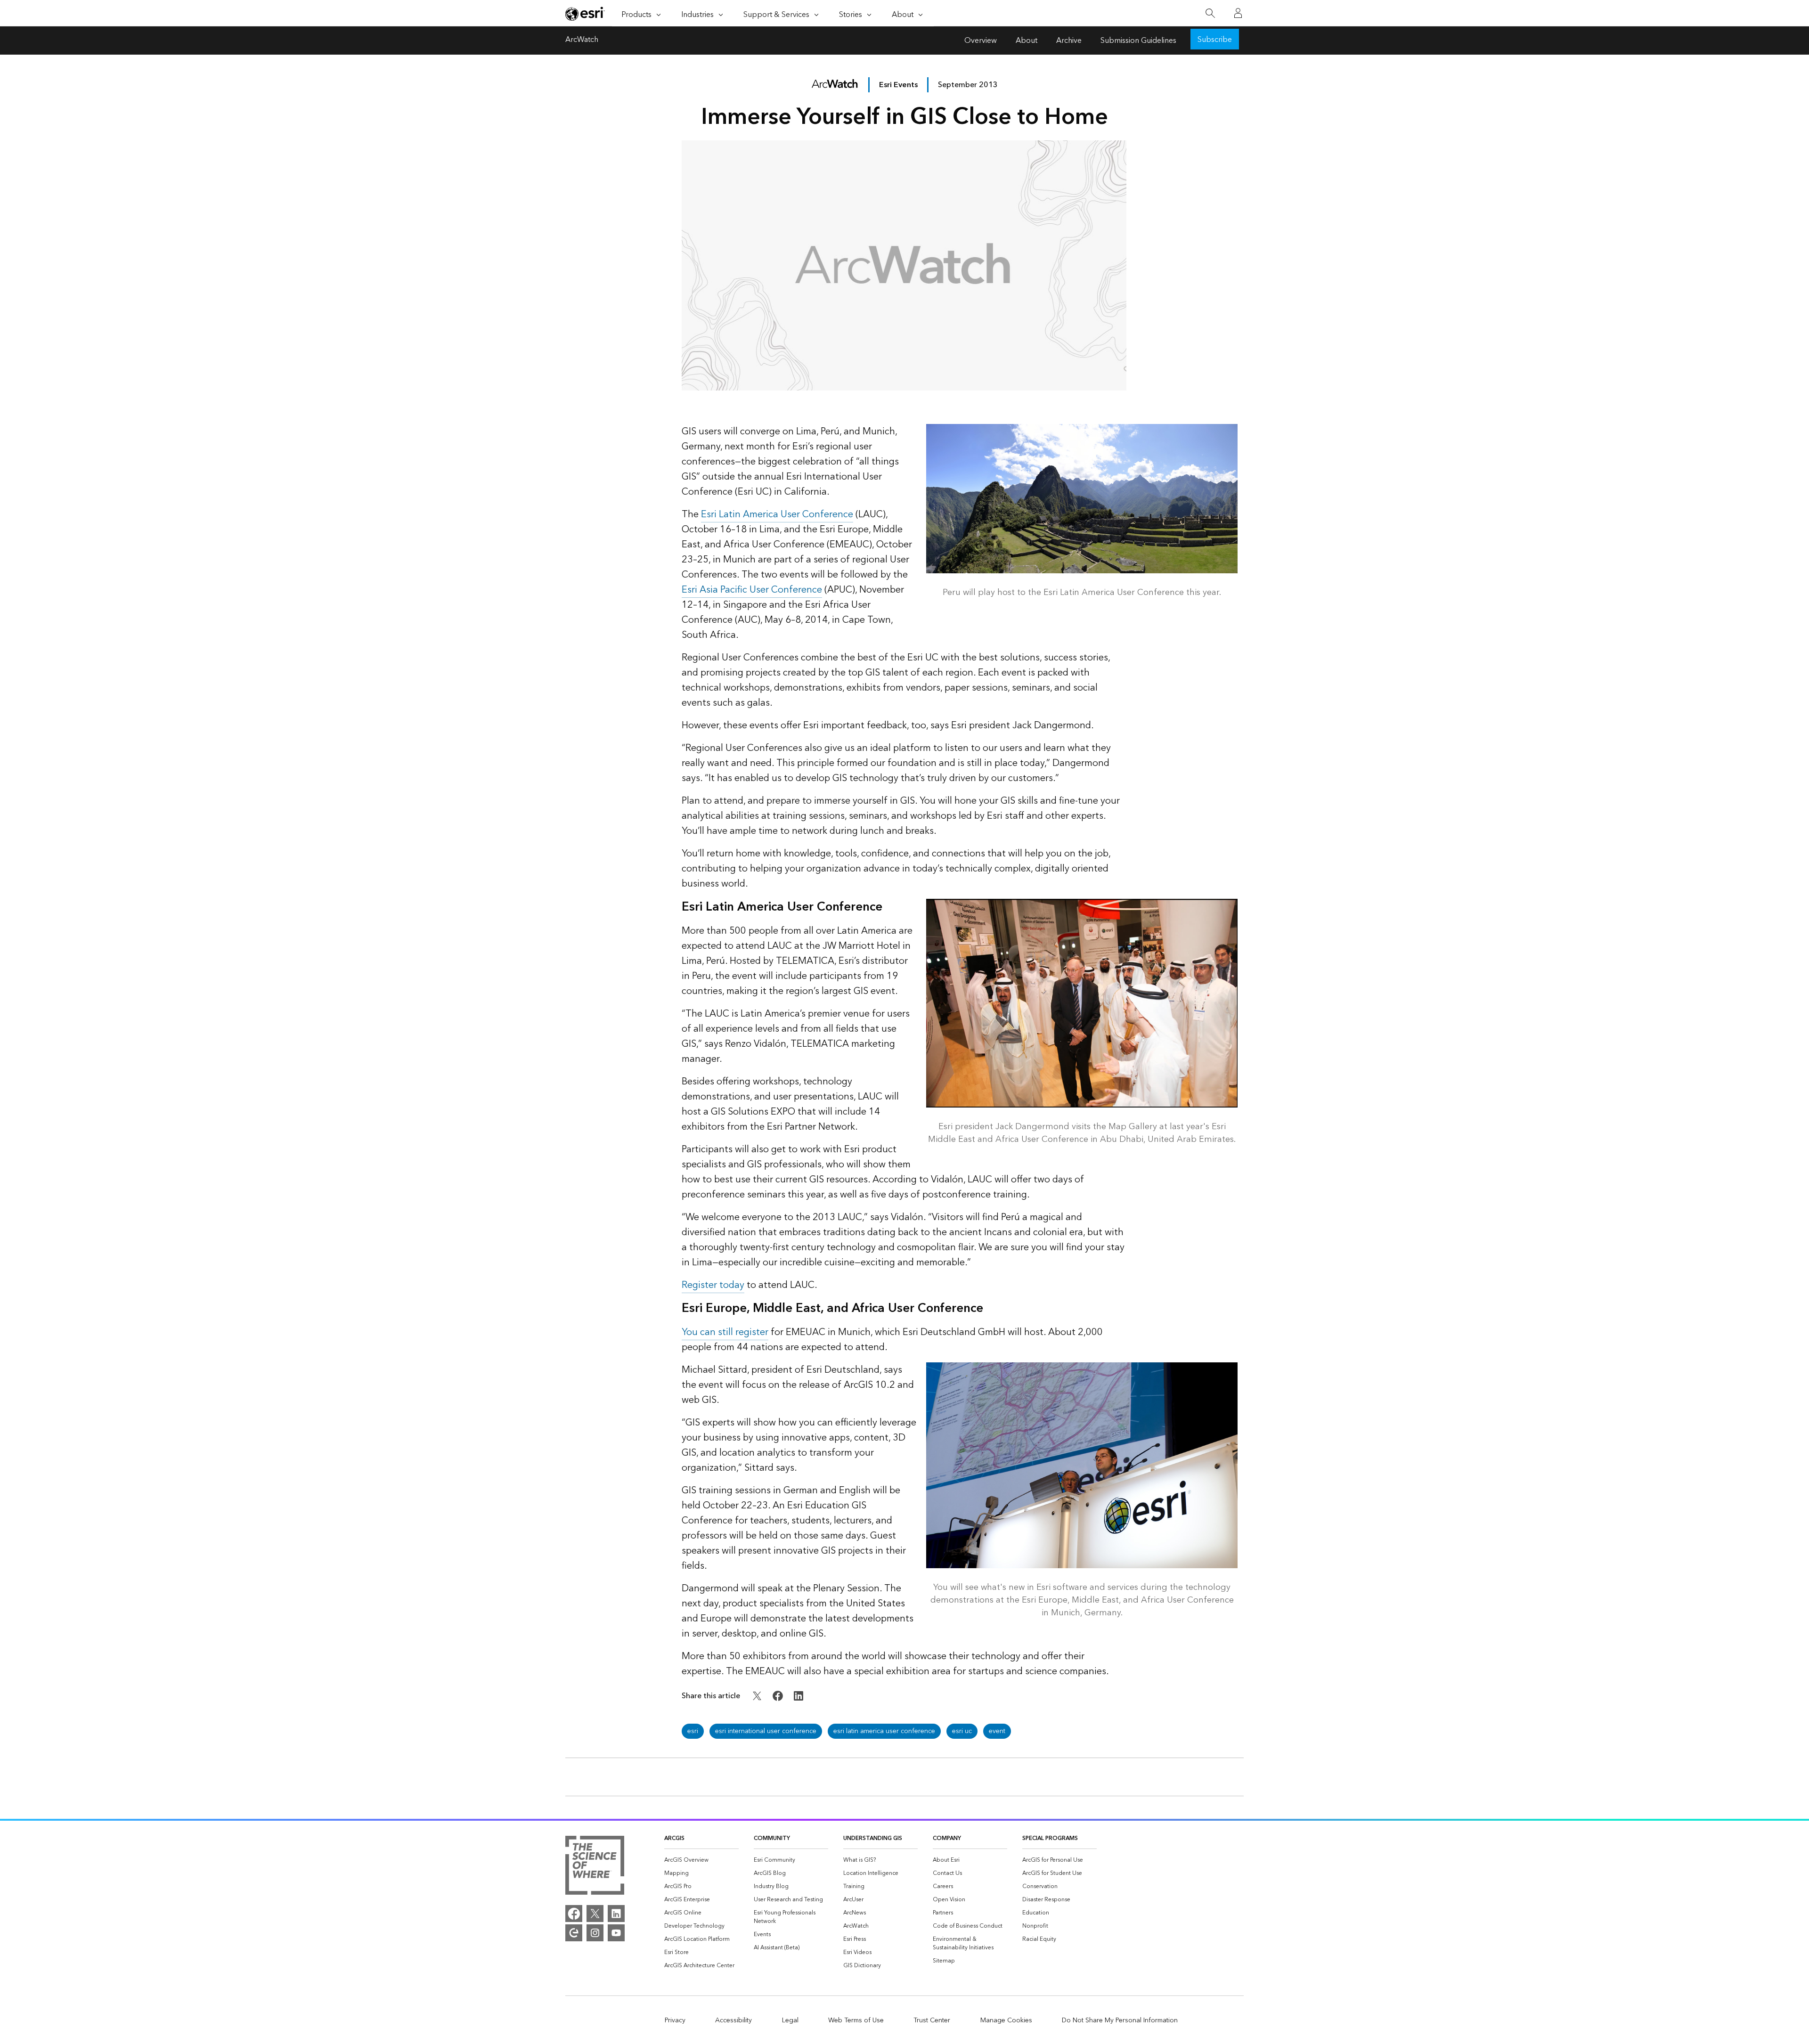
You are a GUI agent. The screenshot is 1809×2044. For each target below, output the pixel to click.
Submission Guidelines (1138, 41)
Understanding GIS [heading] (873, 1838)
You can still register (725, 1332)
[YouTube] (616, 1933)
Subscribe (1215, 40)
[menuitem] (701, 1860)
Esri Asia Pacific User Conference (752, 590)
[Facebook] (574, 1914)
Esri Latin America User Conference (777, 514)
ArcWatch (582, 41)
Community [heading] (772, 1838)
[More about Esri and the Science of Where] (595, 1867)
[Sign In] (1238, 13)
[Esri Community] (574, 1933)
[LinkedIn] (616, 1914)
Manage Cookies (1006, 2020)
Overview (981, 41)
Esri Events (898, 85)
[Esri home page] (585, 14)
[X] (595, 1914)
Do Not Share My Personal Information (1120, 2020)
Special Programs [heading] (1050, 1838)
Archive (1069, 41)
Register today (713, 1285)
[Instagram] (595, 1933)
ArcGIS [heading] (674, 1838)
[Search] (1210, 13)
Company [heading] (947, 1838)
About (1027, 41)
